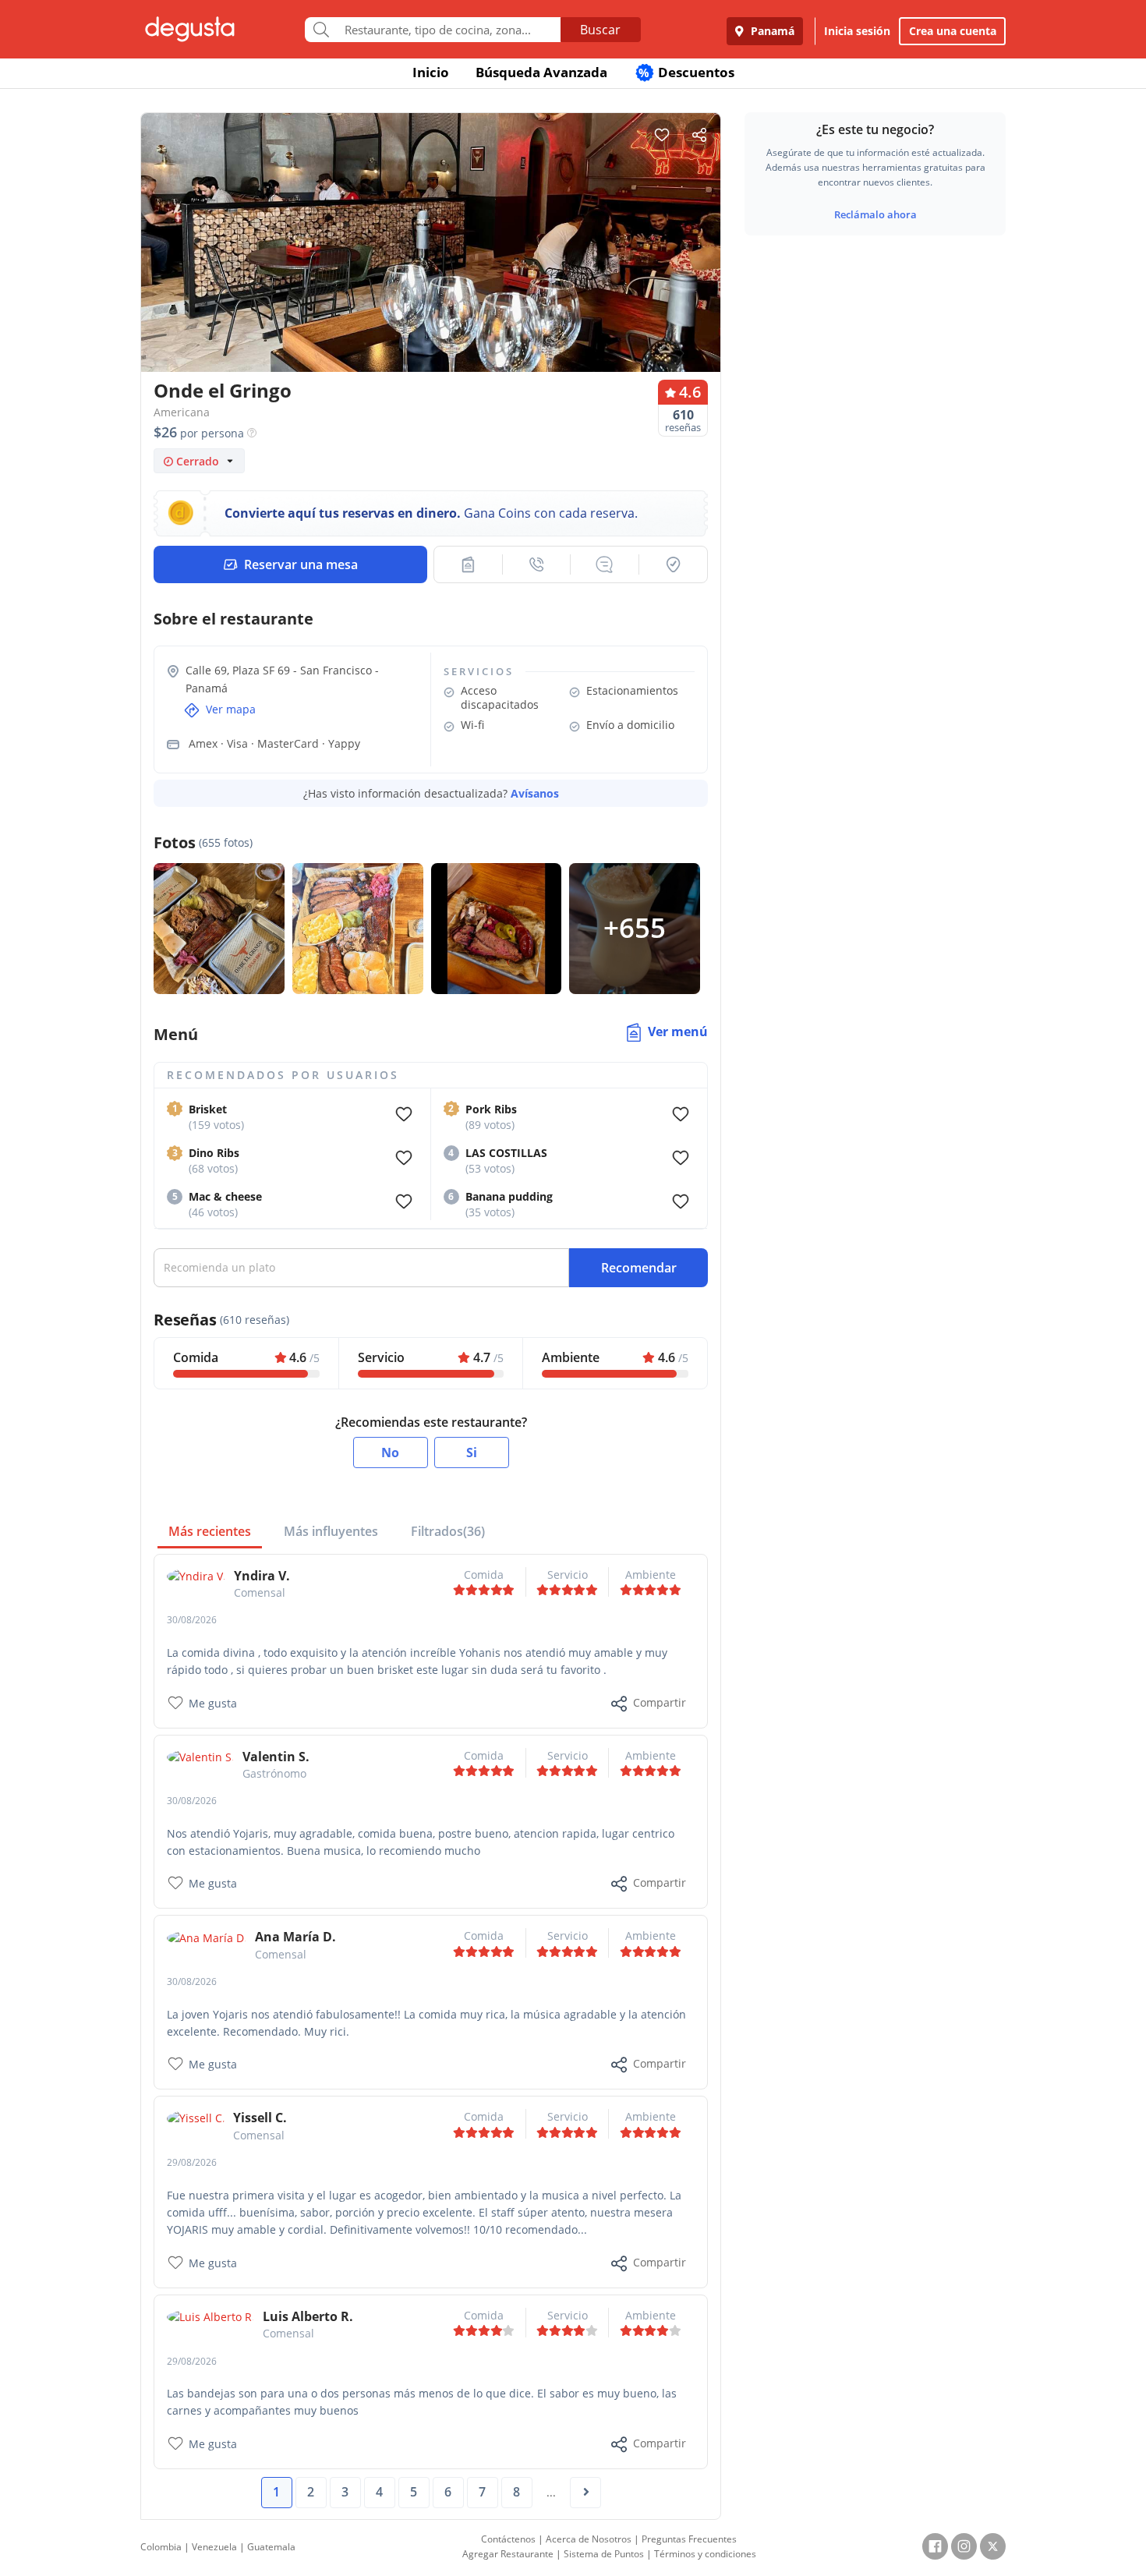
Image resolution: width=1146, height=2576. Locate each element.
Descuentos (686, 72)
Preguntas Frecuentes (689, 2539)
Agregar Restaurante (508, 2554)
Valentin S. (276, 1757)
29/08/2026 (192, 2162)
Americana (182, 412)
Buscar (600, 30)
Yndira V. (262, 1576)
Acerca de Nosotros (589, 2539)
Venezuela (214, 2547)
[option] (431, 272)
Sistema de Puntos (604, 2554)
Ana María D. (295, 1937)
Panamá (771, 31)
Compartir (660, 1702)
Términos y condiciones (705, 2554)
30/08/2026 (192, 1620)
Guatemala (271, 2547)
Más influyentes (331, 1531)
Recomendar (639, 1268)
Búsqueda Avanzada (541, 72)
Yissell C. (260, 2118)
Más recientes (210, 1531)
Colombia (161, 2547)
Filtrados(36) (448, 1531)
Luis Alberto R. (308, 2316)
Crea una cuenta (953, 31)
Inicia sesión (857, 31)
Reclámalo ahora (875, 214)
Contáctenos (508, 2539)
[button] (468, 564)
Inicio (431, 72)
